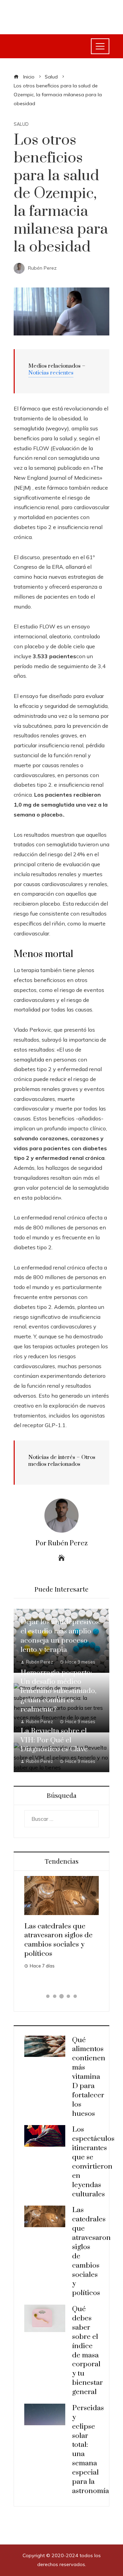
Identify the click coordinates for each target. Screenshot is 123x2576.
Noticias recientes (51, 373)
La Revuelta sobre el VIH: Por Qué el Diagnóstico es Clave (54, 1740)
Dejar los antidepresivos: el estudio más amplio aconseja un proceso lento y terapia (60, 1636)
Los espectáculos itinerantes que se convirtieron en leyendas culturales (93, 2162)
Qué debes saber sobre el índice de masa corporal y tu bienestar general (55, 1951)
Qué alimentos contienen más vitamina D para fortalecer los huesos (89, 2077)
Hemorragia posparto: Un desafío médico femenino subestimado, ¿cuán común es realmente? (58, 1691)
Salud (21, 124)
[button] (48, 1996)
